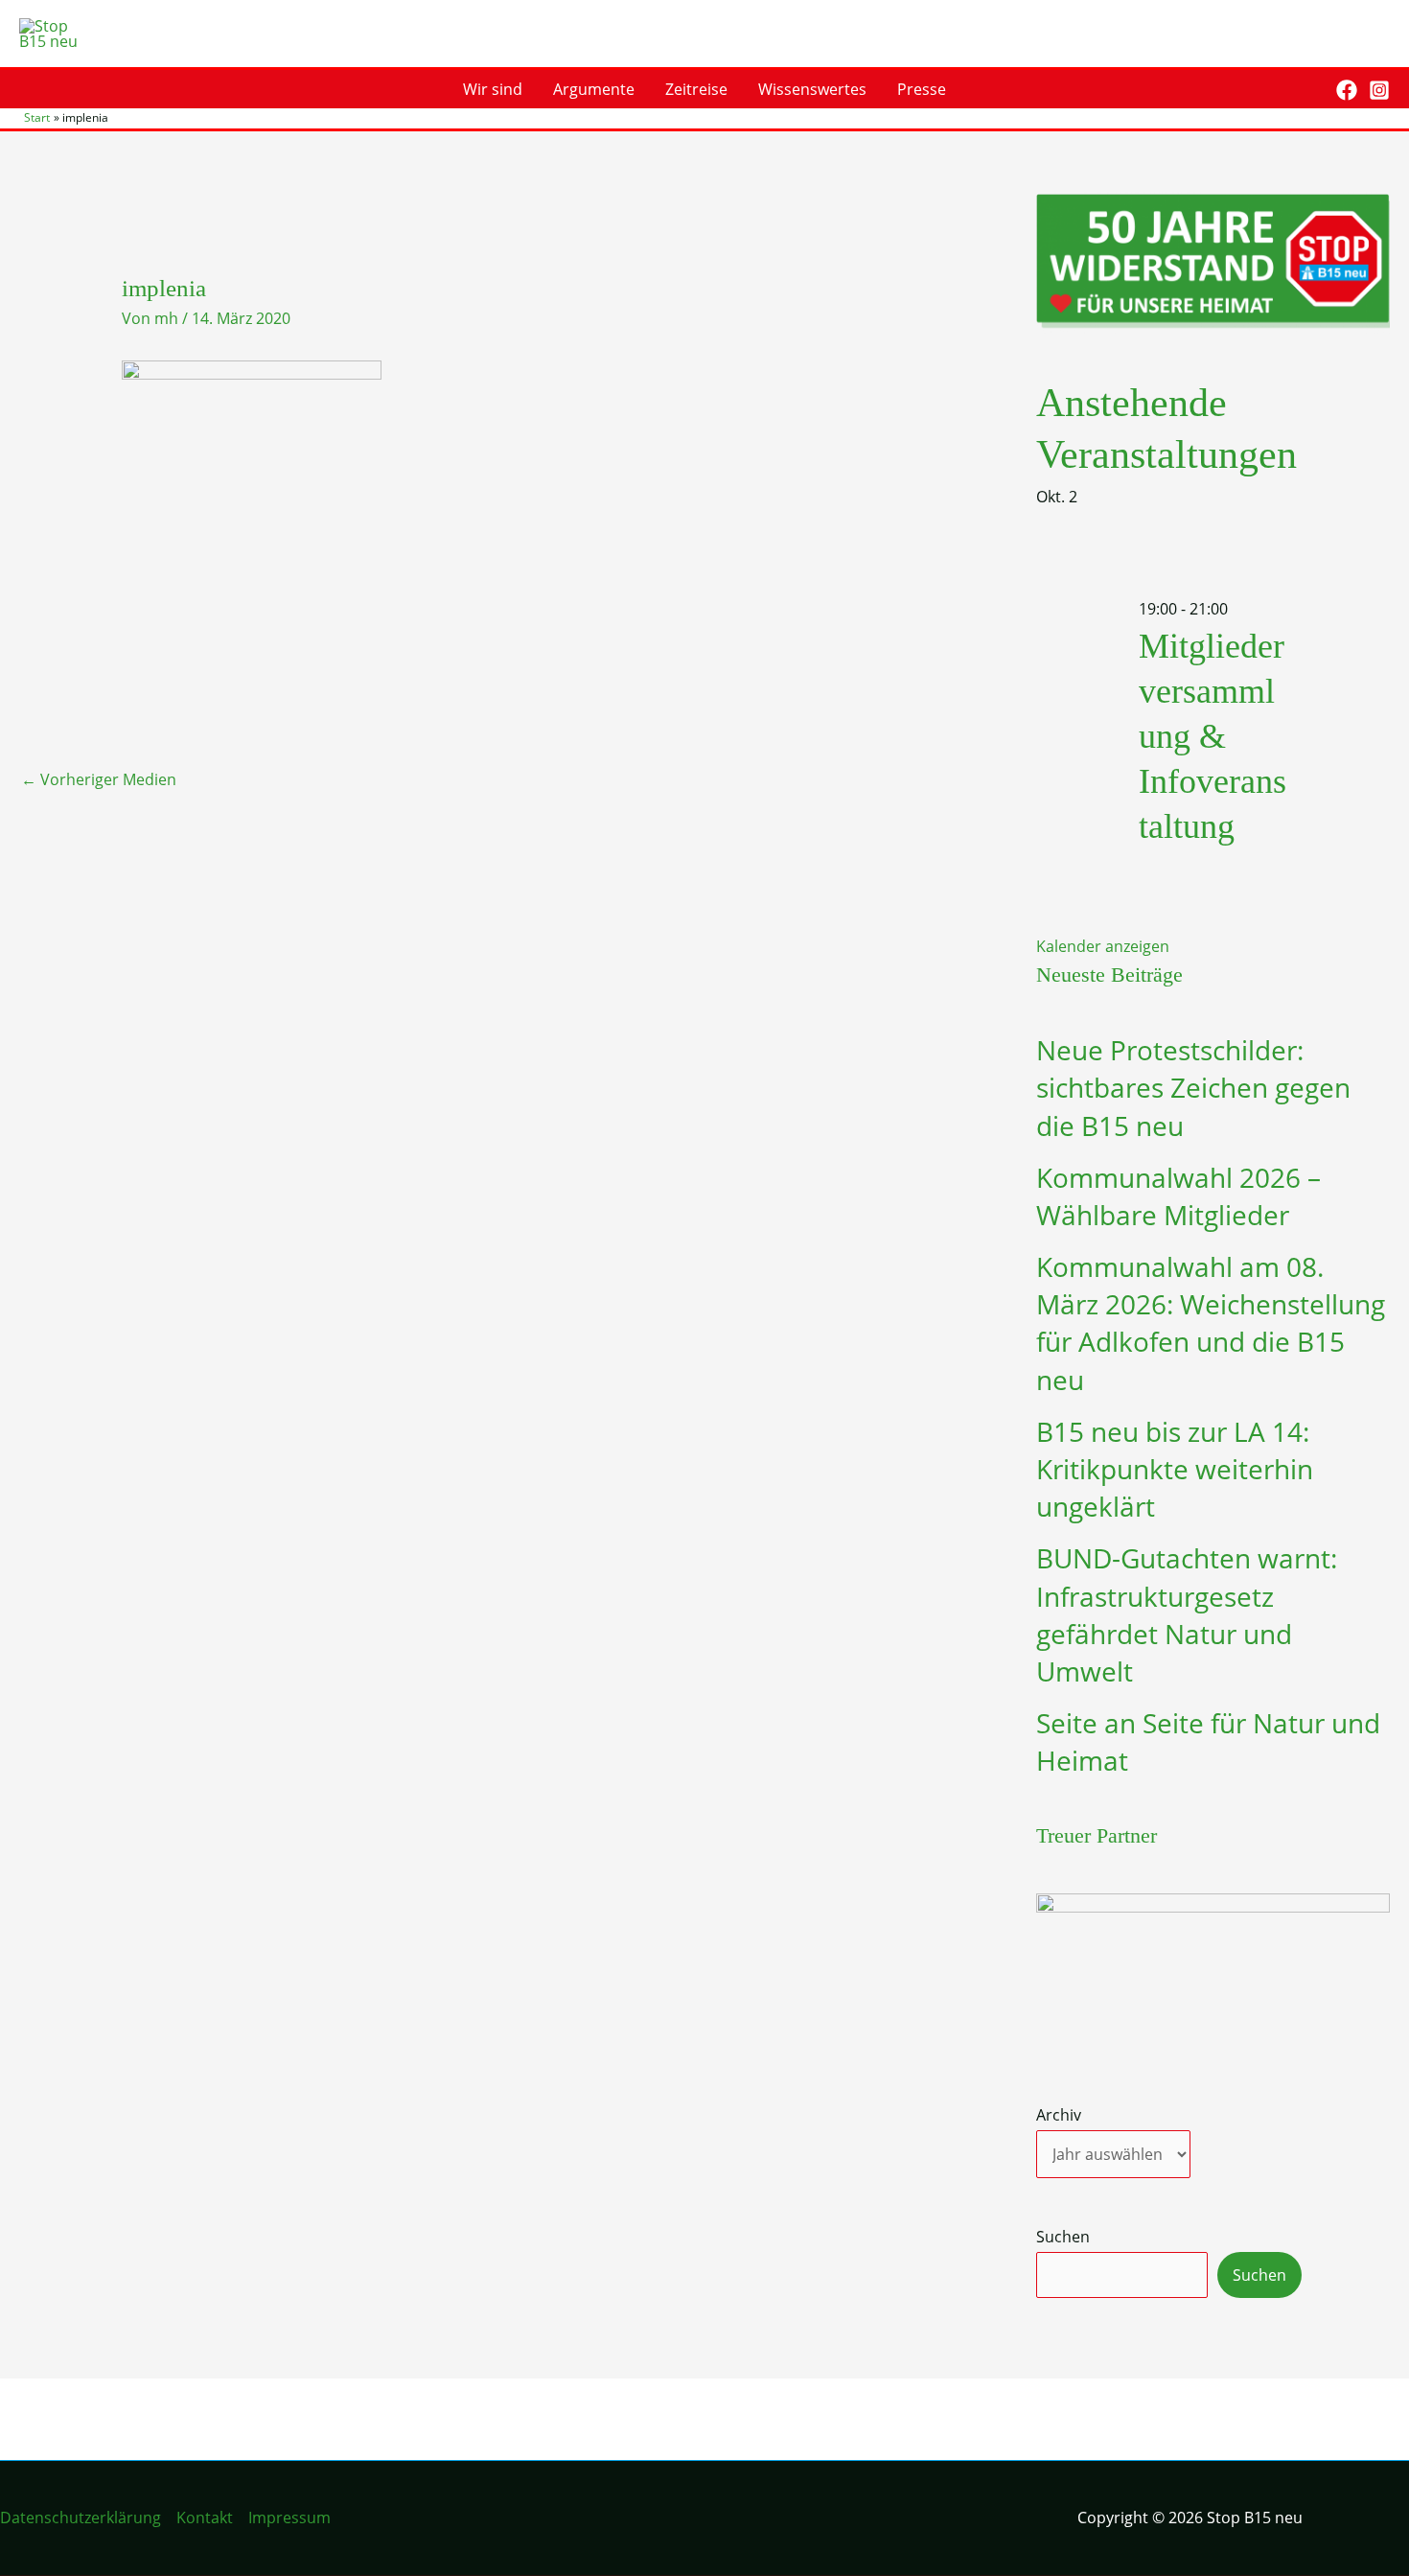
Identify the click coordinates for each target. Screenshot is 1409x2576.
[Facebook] (1347, 90)
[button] (1308, 90)
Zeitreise (696, 89)
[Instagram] (1379, 90)
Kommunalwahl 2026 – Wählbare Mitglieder (1178, 1196)
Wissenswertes (812, 89)
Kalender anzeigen (1103, 946)
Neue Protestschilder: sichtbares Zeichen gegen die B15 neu (1193, 1087)
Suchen (1063, 2237)
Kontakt (205, 2518)
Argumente (594, 89)
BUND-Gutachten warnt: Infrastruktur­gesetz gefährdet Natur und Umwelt (1187, 1614)
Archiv (1059, 2115)
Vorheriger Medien (99, 779)
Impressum (289, 2518)
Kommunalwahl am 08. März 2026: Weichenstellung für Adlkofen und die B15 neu (1211, 1323)
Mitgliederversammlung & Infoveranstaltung (1213, 736)
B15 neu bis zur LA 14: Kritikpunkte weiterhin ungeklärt (1175, 1469)
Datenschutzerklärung (81, 2518)
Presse (922, 89)
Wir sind (493, 89)
